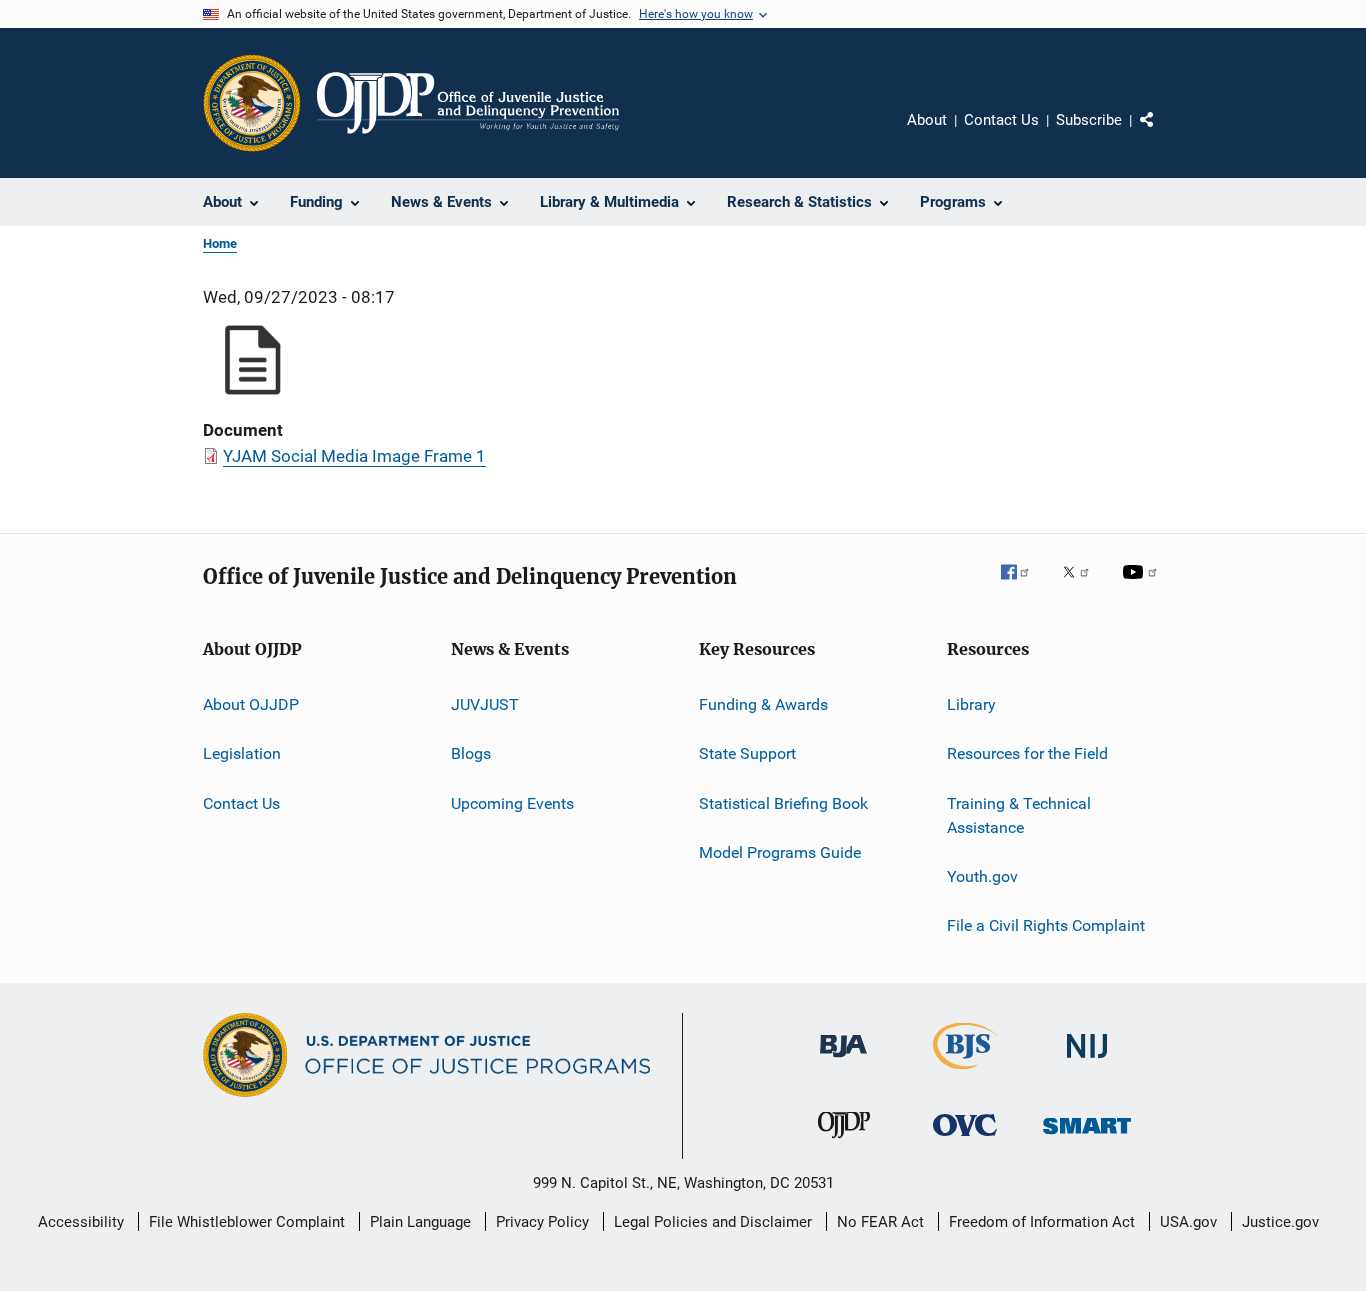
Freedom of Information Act (1042, 1222)
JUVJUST (485, 704)
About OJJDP (251, 704)
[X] (1083, 586)
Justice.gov (1280, 1222)
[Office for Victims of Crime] (965, 1139)
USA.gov (1188, 1222)
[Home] (468, 103)
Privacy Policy (542, 1222)
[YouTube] (1143, 586)
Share (1163, 134)
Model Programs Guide (780, 852)
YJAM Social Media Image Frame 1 (354, 456)
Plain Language (420, 1222)
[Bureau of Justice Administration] (843, 1061)
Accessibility (81, 1222)
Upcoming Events (512, 803)
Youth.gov (982, 876)
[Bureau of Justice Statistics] (965, 1073)
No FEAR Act (880, 1222)
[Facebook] (1023, 586)
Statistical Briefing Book (783, 803)
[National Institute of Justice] (1087, 1061)
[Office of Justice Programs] (252, 103)
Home (220, 243)
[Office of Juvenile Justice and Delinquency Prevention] (844, 1142)
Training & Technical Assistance (1019, 815)
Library (971, 704)
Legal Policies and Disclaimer (713, 1222)
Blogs (471, 753)
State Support (747, 753)
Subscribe (1089, 120)
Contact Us (1001, 120)
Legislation (242, 753)
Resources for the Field (1027, 753)
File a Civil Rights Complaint (1046, 925)
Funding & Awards (763, 704)
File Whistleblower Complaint (247, 1222)
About (927, 120)
